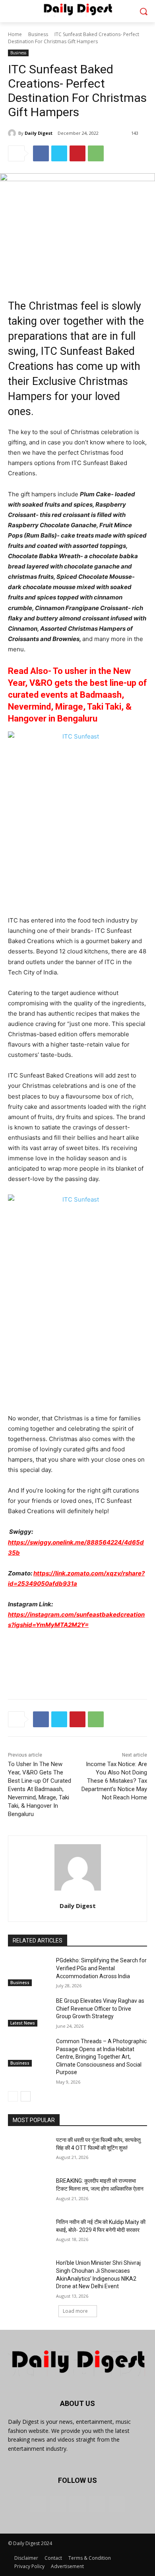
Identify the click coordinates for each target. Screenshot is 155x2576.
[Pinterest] (77, 153)
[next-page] (26, 2096)
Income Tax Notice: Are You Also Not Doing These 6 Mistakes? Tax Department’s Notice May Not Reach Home (114, 1781)
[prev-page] (13, 2096)
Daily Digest (39, 133)
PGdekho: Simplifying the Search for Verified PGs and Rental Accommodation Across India (101, 1968)
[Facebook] (41, 153)
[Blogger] (38, 2504)
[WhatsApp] (96, 153)
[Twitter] (59, 153)
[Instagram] (97, 2504)
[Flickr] (77, 2504)
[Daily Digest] (13, 133)
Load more (75, 2311)
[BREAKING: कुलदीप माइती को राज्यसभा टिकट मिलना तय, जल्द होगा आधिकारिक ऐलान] (29, 2192)
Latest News (23, 2023)
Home (15, 34)
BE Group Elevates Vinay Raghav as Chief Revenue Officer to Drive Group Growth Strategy (100, 2009)
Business (38, 34)
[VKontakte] (117, 2504)
